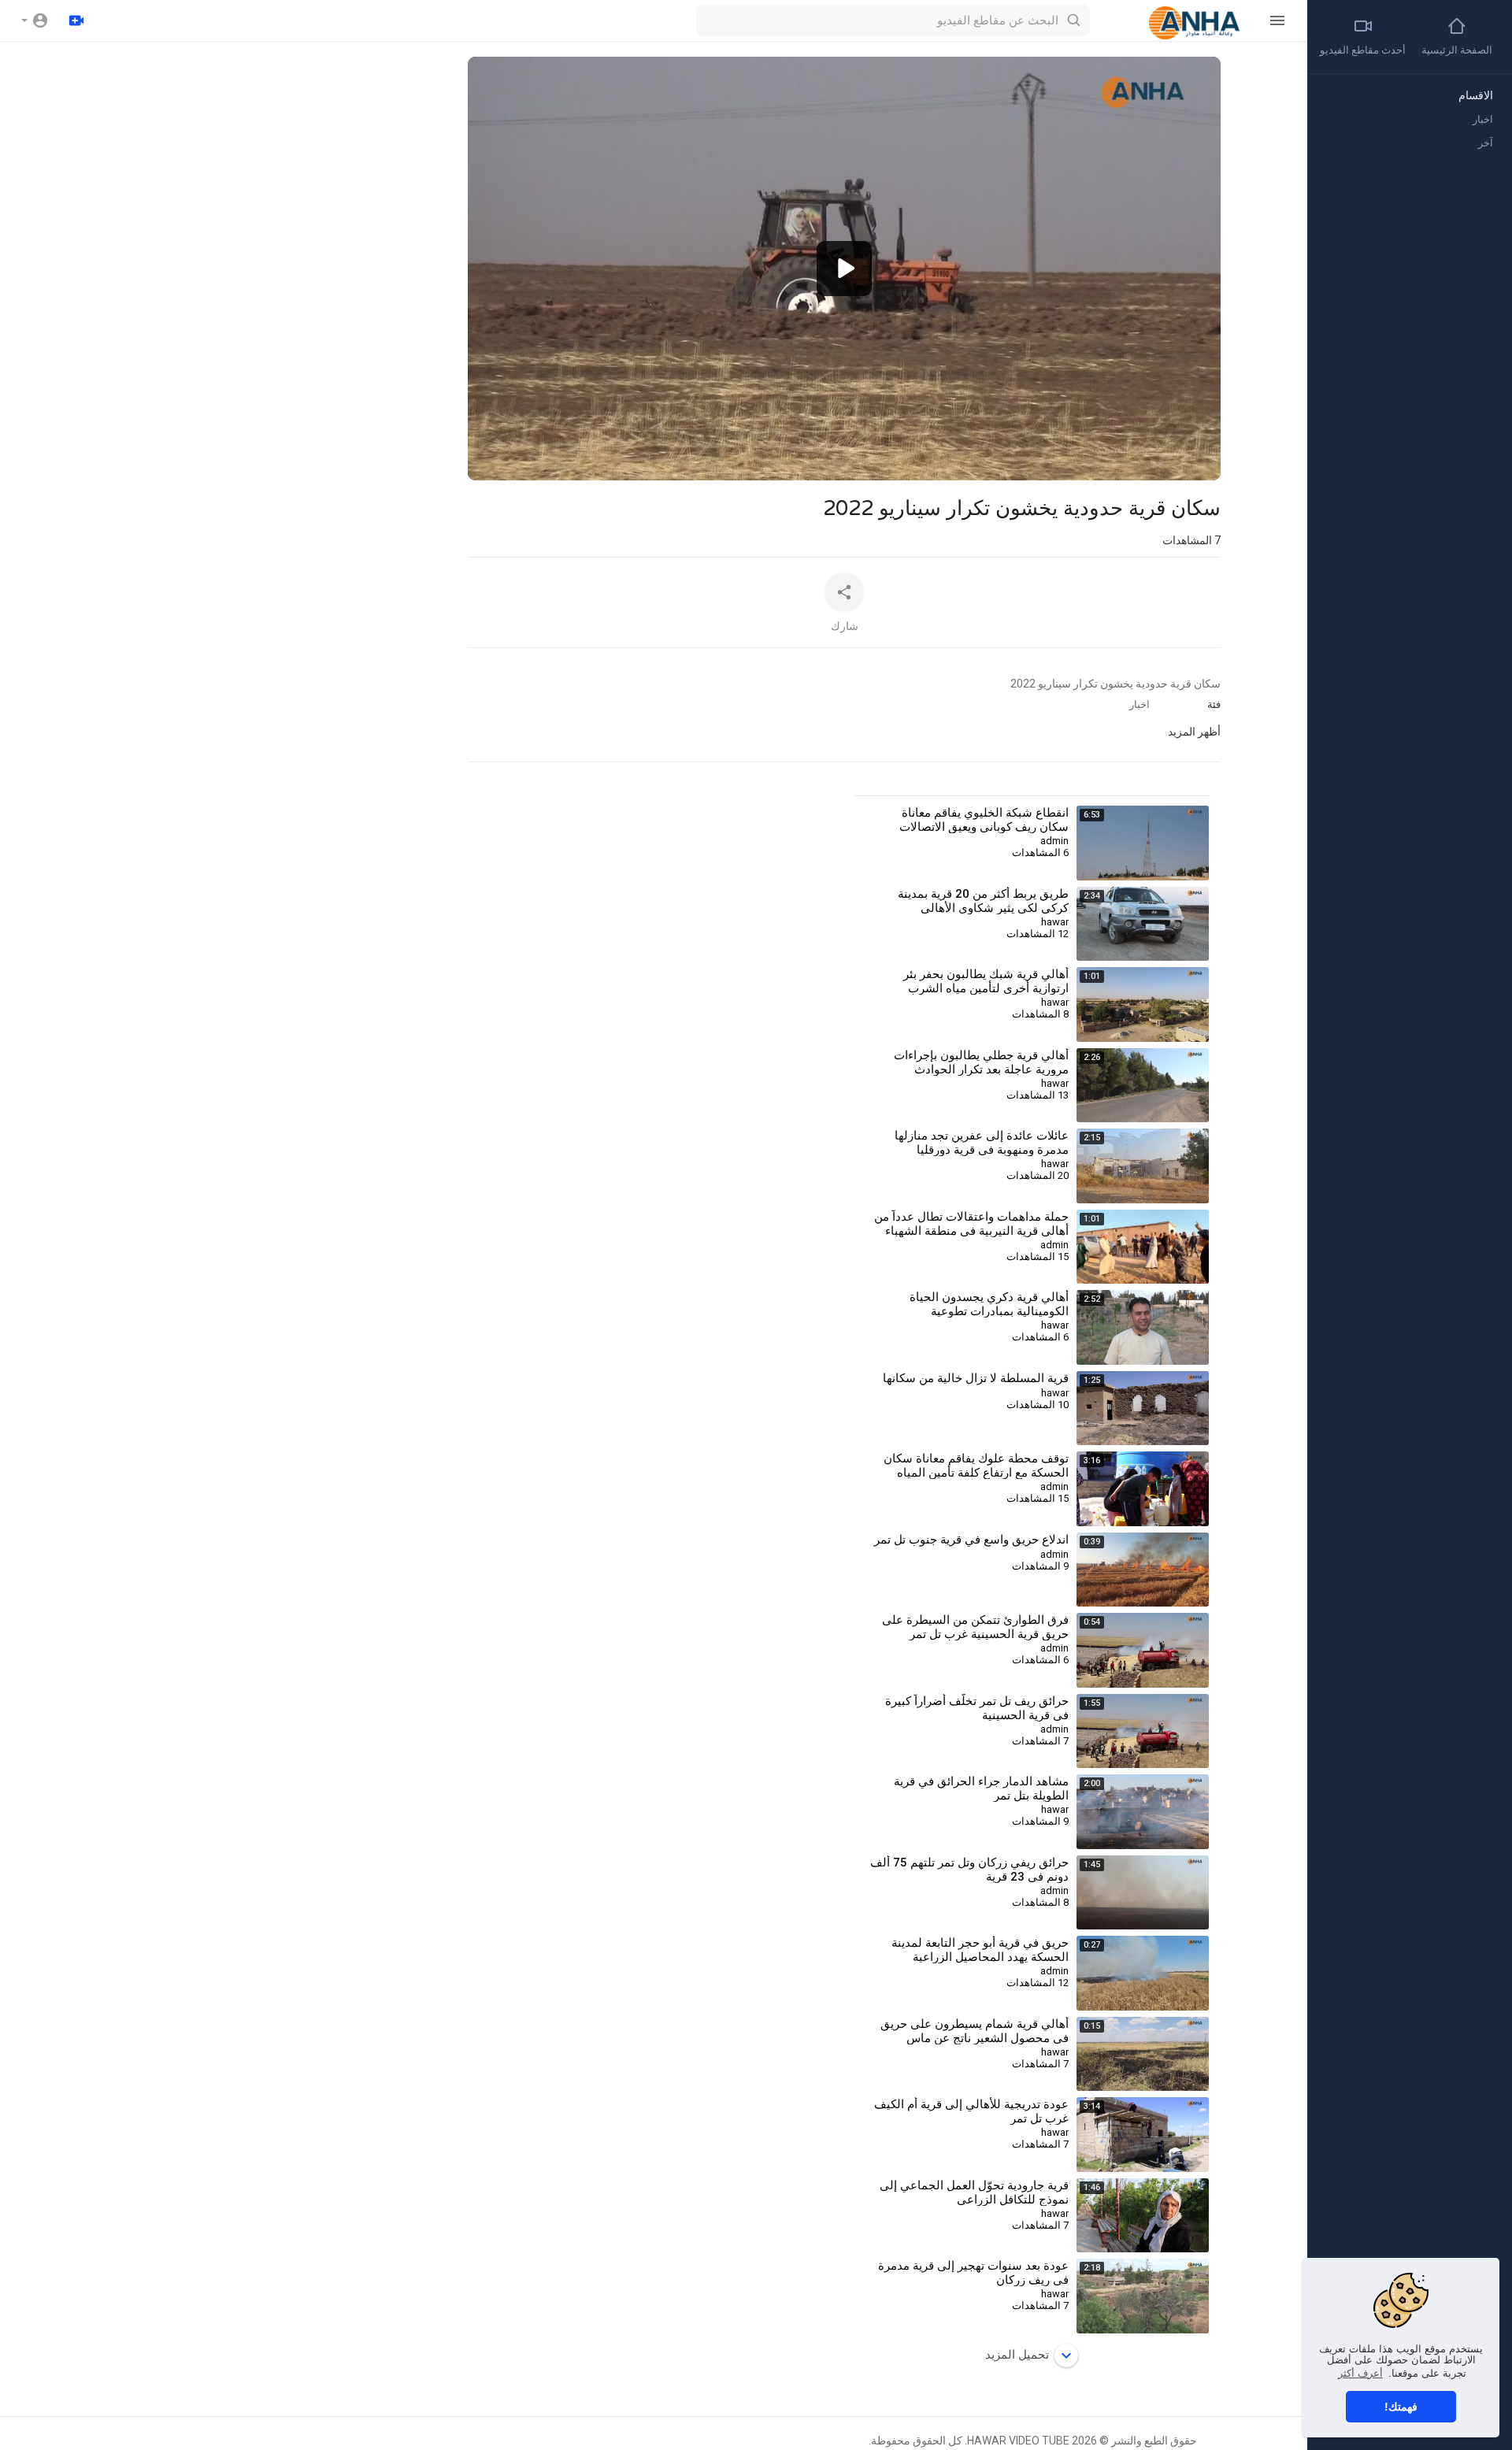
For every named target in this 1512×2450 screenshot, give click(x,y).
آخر (1486, 143)
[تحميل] (76, 20)
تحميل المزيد (1017, 2355)
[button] (35, 20)
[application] (844, 269)
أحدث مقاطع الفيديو (1363, 50)
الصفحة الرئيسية (1457, 50)
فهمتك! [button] (1401, 2407)
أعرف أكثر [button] (1360, 2373)
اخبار (1140, 704)
